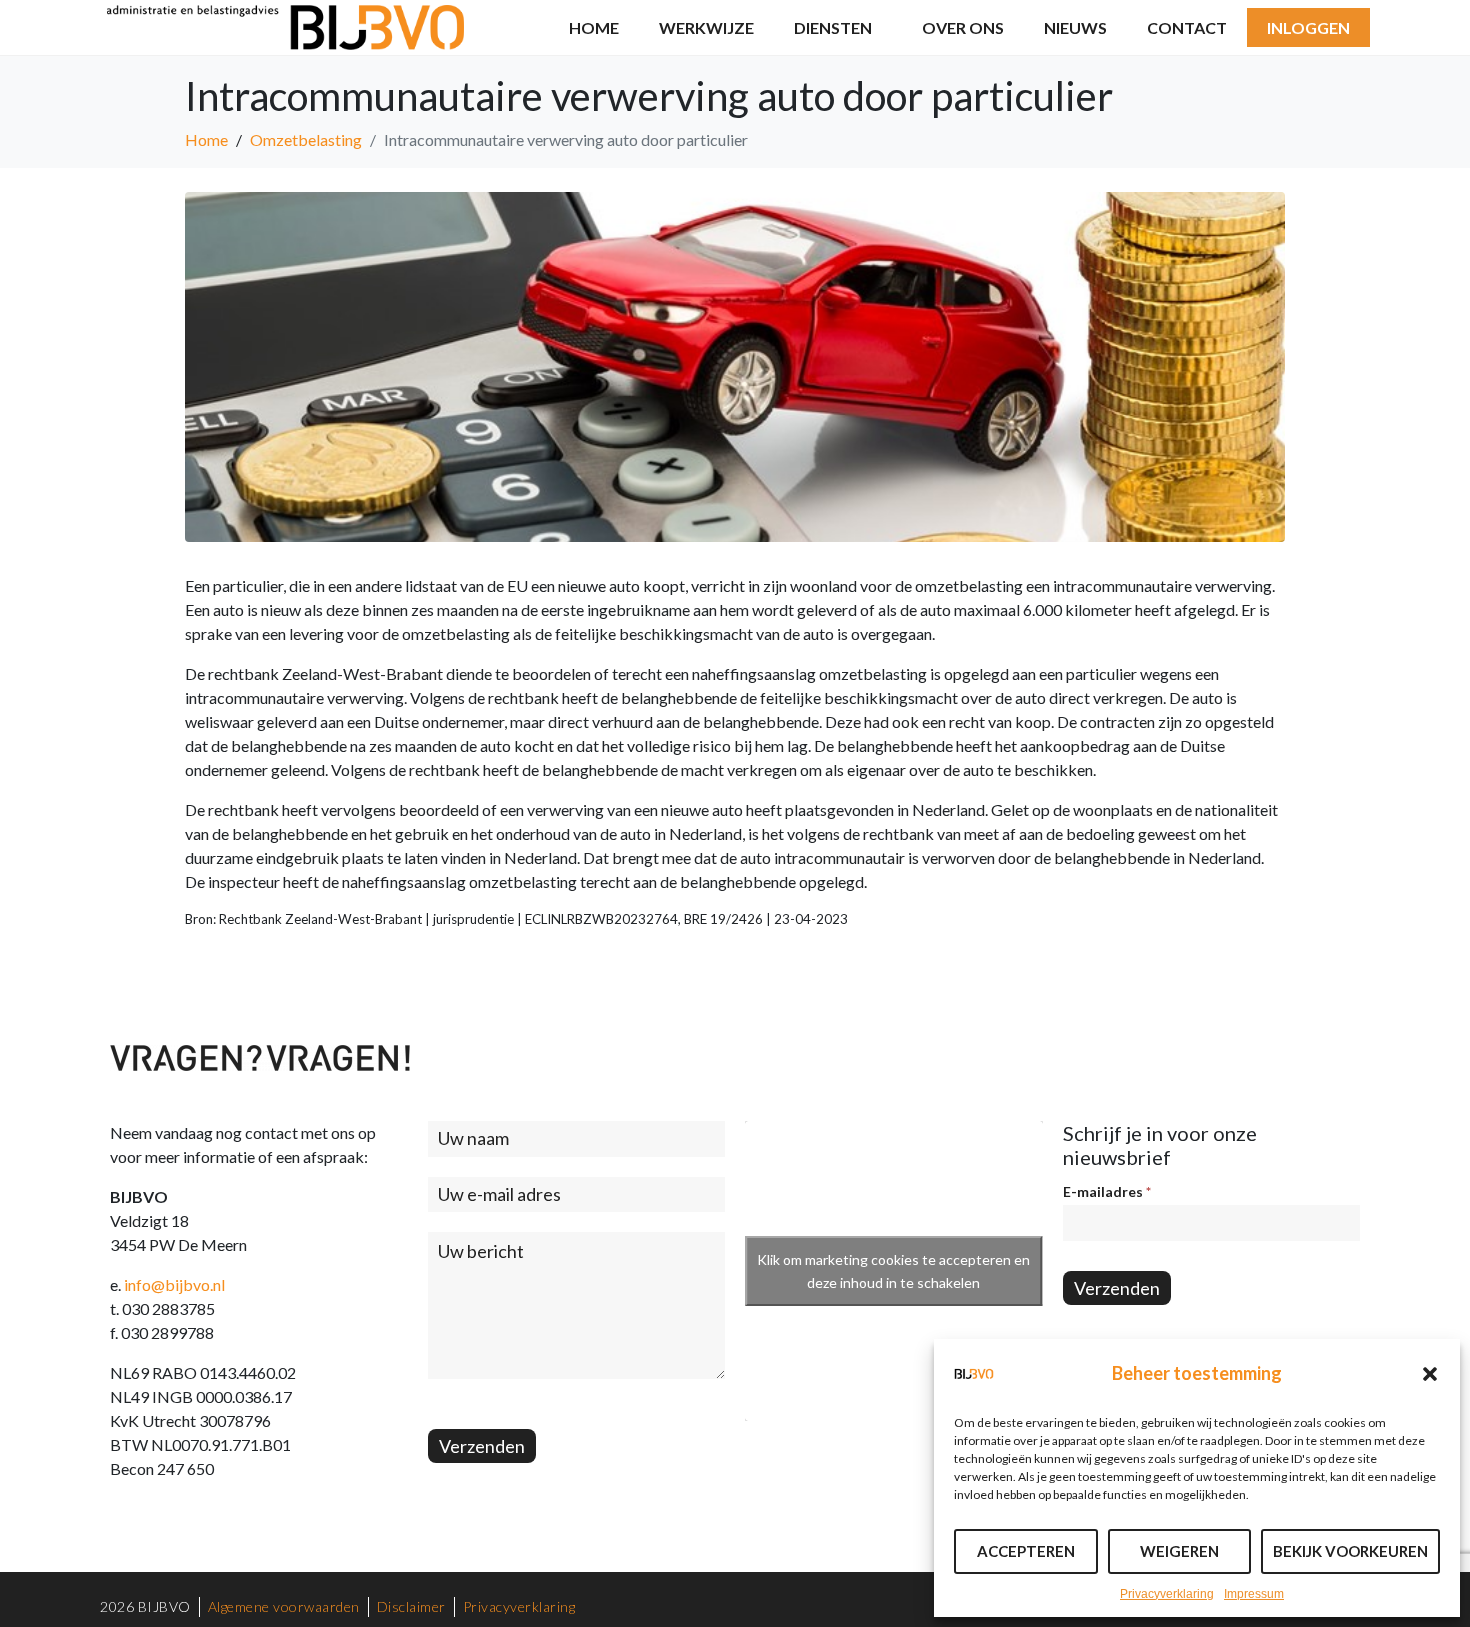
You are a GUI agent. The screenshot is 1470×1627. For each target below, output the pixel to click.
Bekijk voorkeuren (1350, 1551)
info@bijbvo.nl (174, 1284)
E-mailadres (1107, 1191)
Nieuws (1075, 27)
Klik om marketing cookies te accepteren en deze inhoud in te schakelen (893, 1271)
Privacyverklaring (1167, 1594)
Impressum (1254, 1594)
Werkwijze (706, 27)
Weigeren (1179, 1551)
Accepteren (1026, 1551)
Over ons (963, 27)
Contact (1187, 27)
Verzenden (482, 1446)
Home (594, 27)
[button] (1430, 1374)
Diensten (833, 27)
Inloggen (1308, 27)
